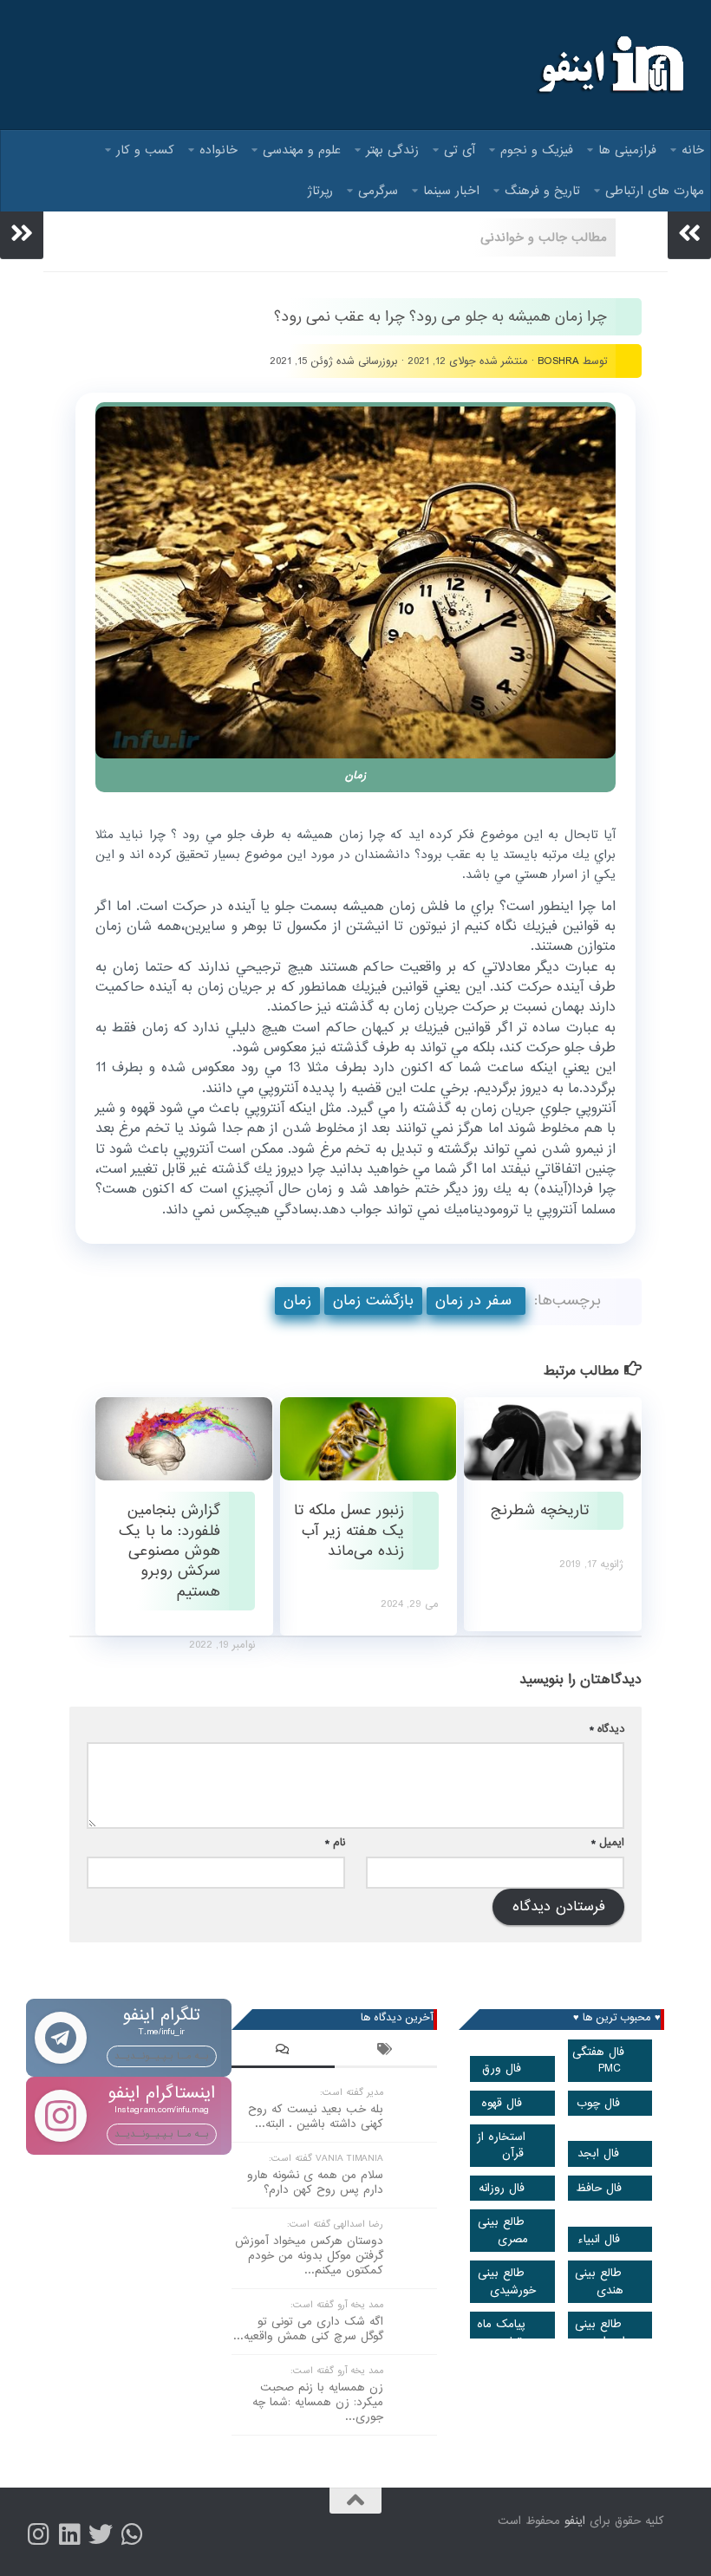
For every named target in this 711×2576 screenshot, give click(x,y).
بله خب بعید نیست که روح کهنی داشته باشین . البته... (316, 2117)
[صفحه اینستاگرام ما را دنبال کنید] (38, 2534)
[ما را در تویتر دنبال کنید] (101, 2534)
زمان (297, 1301)
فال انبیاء (599, 2239)
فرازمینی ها (627, 150)
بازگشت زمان (373, 1301)
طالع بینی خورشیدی (507, 2281)
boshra (558, 361)
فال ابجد (598, 2153)
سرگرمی (378, 191)
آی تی (460, 150)
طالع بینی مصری (503, 2230)
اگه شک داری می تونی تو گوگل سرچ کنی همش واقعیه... (308, 2329)
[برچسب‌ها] (386, 2052)
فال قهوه (502, 2103)
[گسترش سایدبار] (22, 233)
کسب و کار (145, 150)
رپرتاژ (320, 191)
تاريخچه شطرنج (540, 1510)
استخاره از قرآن (501, 2145)
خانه (693, 150)
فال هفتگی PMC (598, 2060)
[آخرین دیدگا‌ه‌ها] (283, 2052)
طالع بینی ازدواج (600, 2332)
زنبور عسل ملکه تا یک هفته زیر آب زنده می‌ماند (349, 1531)
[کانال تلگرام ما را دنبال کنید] (132, 2534)
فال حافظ (599, 2188)
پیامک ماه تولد (501, 2332)
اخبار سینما (451, 191)
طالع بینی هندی (599, 2281)
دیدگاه (607, 1729)
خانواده (219, 150)
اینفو (575, 2521)
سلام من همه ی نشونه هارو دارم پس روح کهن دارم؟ (315, 2182)
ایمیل (608, 1842)
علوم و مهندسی (302, 150)
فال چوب (598, 2103)
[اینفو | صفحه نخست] (609, 65)
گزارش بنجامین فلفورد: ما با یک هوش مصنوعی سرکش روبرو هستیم (170, 1551)
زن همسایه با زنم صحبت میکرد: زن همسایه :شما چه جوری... (318, 2402)
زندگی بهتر (392, 150)
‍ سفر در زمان (476, 1301)
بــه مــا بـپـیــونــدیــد (162, 2056)
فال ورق (502, 2069)
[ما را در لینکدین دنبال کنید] (69, 2534)
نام (335, 1842)
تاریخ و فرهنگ (542, 191)
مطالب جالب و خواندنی (544, 237)
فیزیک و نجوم (537, 150)
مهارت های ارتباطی (655, 191)
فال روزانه (502, 2188)
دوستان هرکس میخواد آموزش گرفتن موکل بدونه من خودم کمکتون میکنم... (309, 2256)
